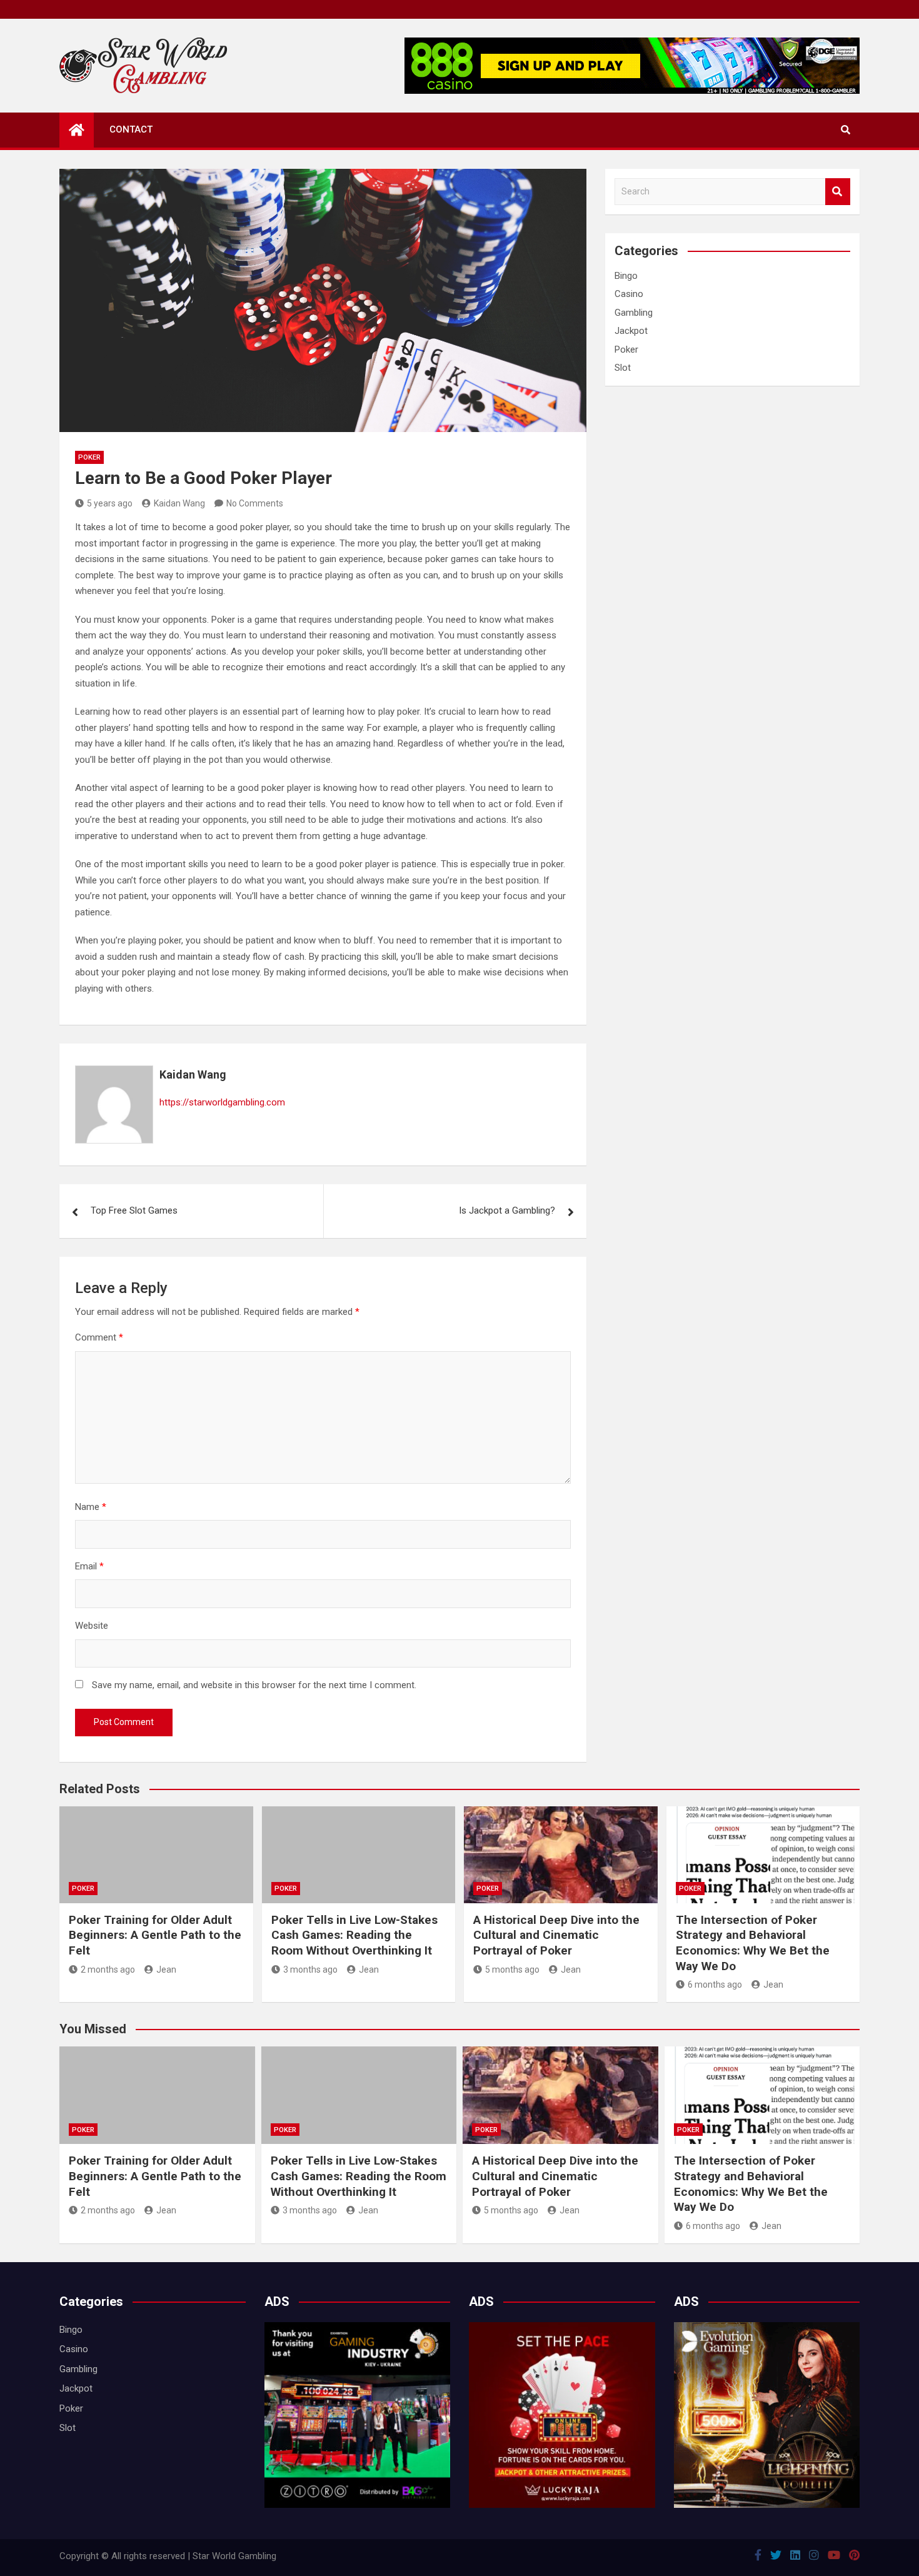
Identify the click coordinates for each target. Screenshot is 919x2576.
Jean (166, 1970)
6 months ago (715, 1985)
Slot (623, 368)
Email (89, 1566)
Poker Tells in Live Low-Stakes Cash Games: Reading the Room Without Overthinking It (354, 1935)
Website (92, 1626)
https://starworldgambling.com (222, 1102)
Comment (99, 1337)
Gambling (634, 313)
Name (91, 1507)
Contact (131, 129)
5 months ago (512, 1970)
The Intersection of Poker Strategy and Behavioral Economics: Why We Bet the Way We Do (753, 1943)
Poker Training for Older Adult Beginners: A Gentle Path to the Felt (155, 1935)
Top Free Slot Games (134, 1210)
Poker (89, 457)
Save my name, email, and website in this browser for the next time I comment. (254, 1685)
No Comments (255, 503)
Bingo (626, 276)
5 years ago (110, 503)
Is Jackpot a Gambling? (507, 1210)
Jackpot (631, 331)
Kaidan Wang (179, 503)
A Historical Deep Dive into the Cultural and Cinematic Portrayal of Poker (556, 1935)
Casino (629, 294)
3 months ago (310, 1970)
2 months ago (108, 1970)
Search (838, 192)
